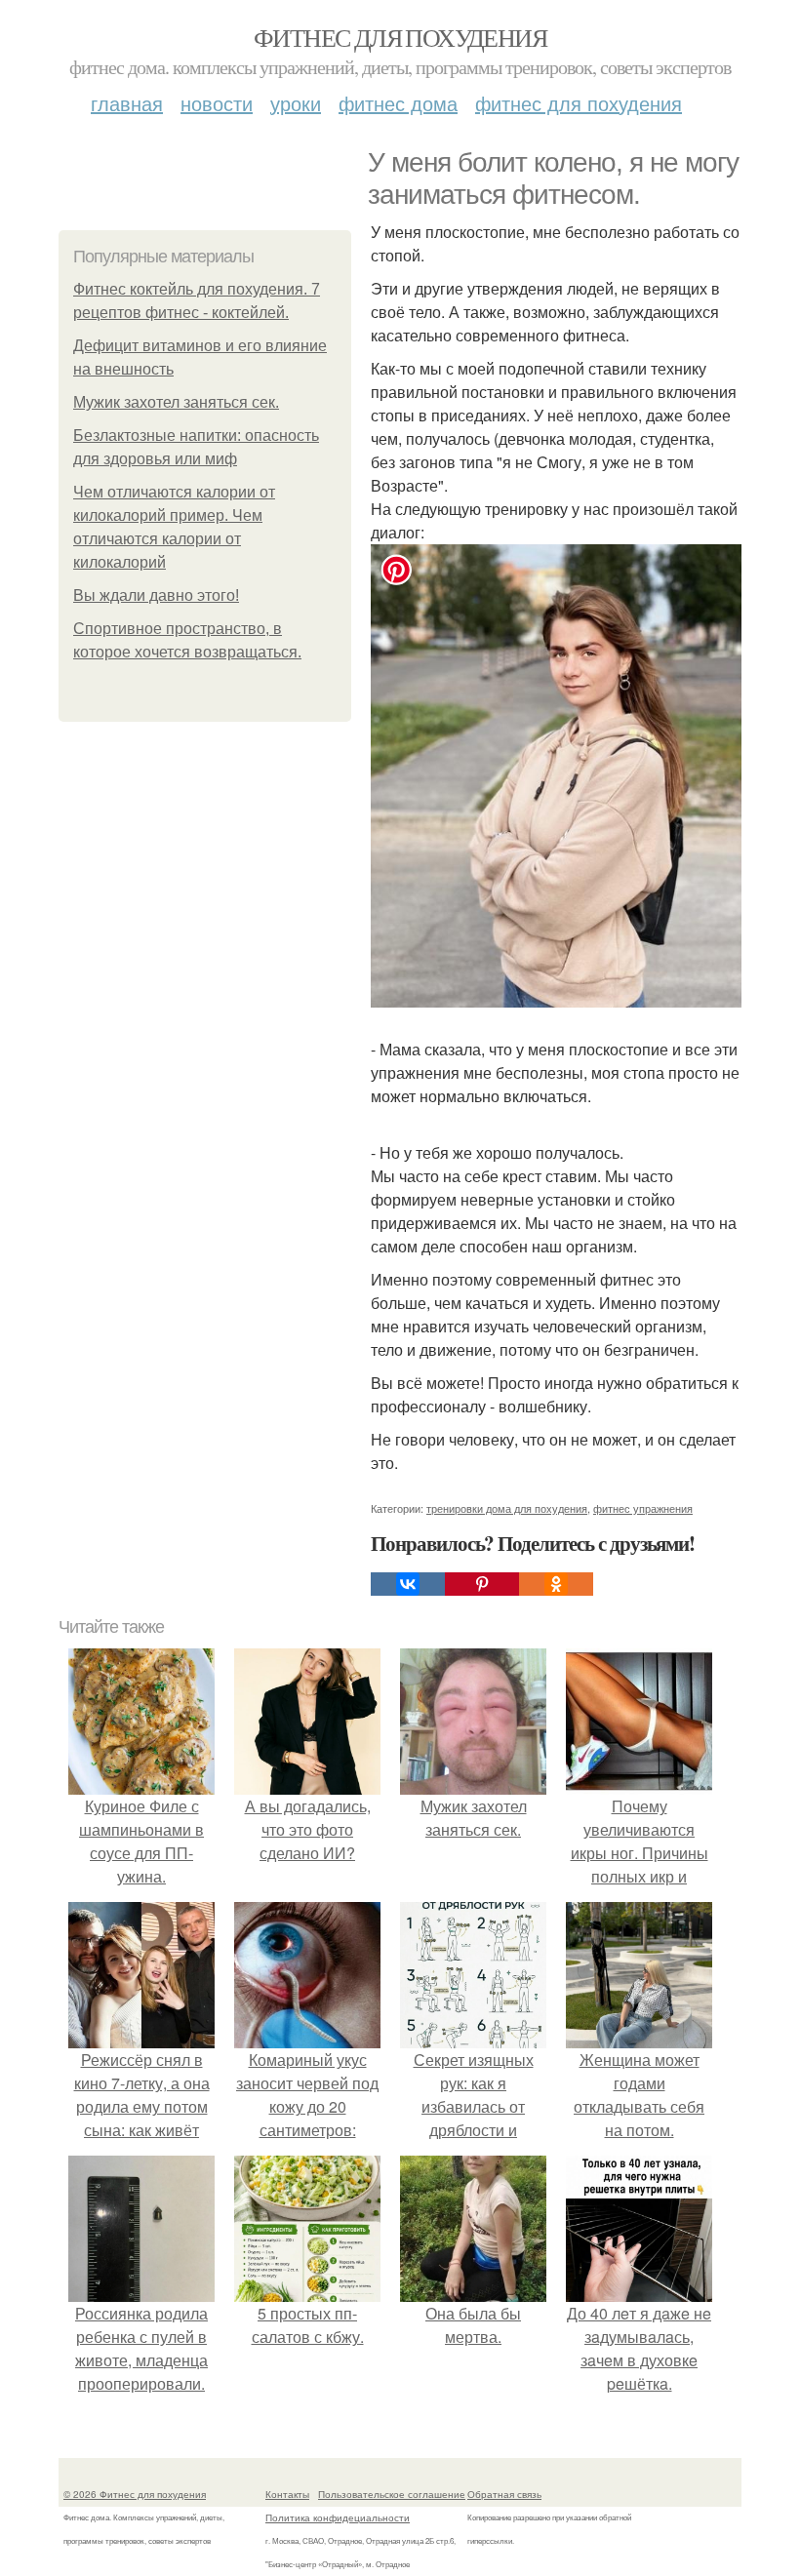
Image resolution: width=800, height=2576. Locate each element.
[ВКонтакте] (408, 1584)
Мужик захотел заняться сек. (176, 402)
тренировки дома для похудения (507, 1508)
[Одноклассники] (556, 1584)
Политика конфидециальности (338, 2517)
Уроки (296, 103)
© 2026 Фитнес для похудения (135, 2494)
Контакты (287, 2494)
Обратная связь (504, 2494)
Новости (217, 103)
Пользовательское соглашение (392, 2494)
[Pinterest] (482, 1584)
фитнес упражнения (643, 1508)
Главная (127, 103)
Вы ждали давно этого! (156, 595)
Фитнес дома (398, 103)
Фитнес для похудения (400, 37)
